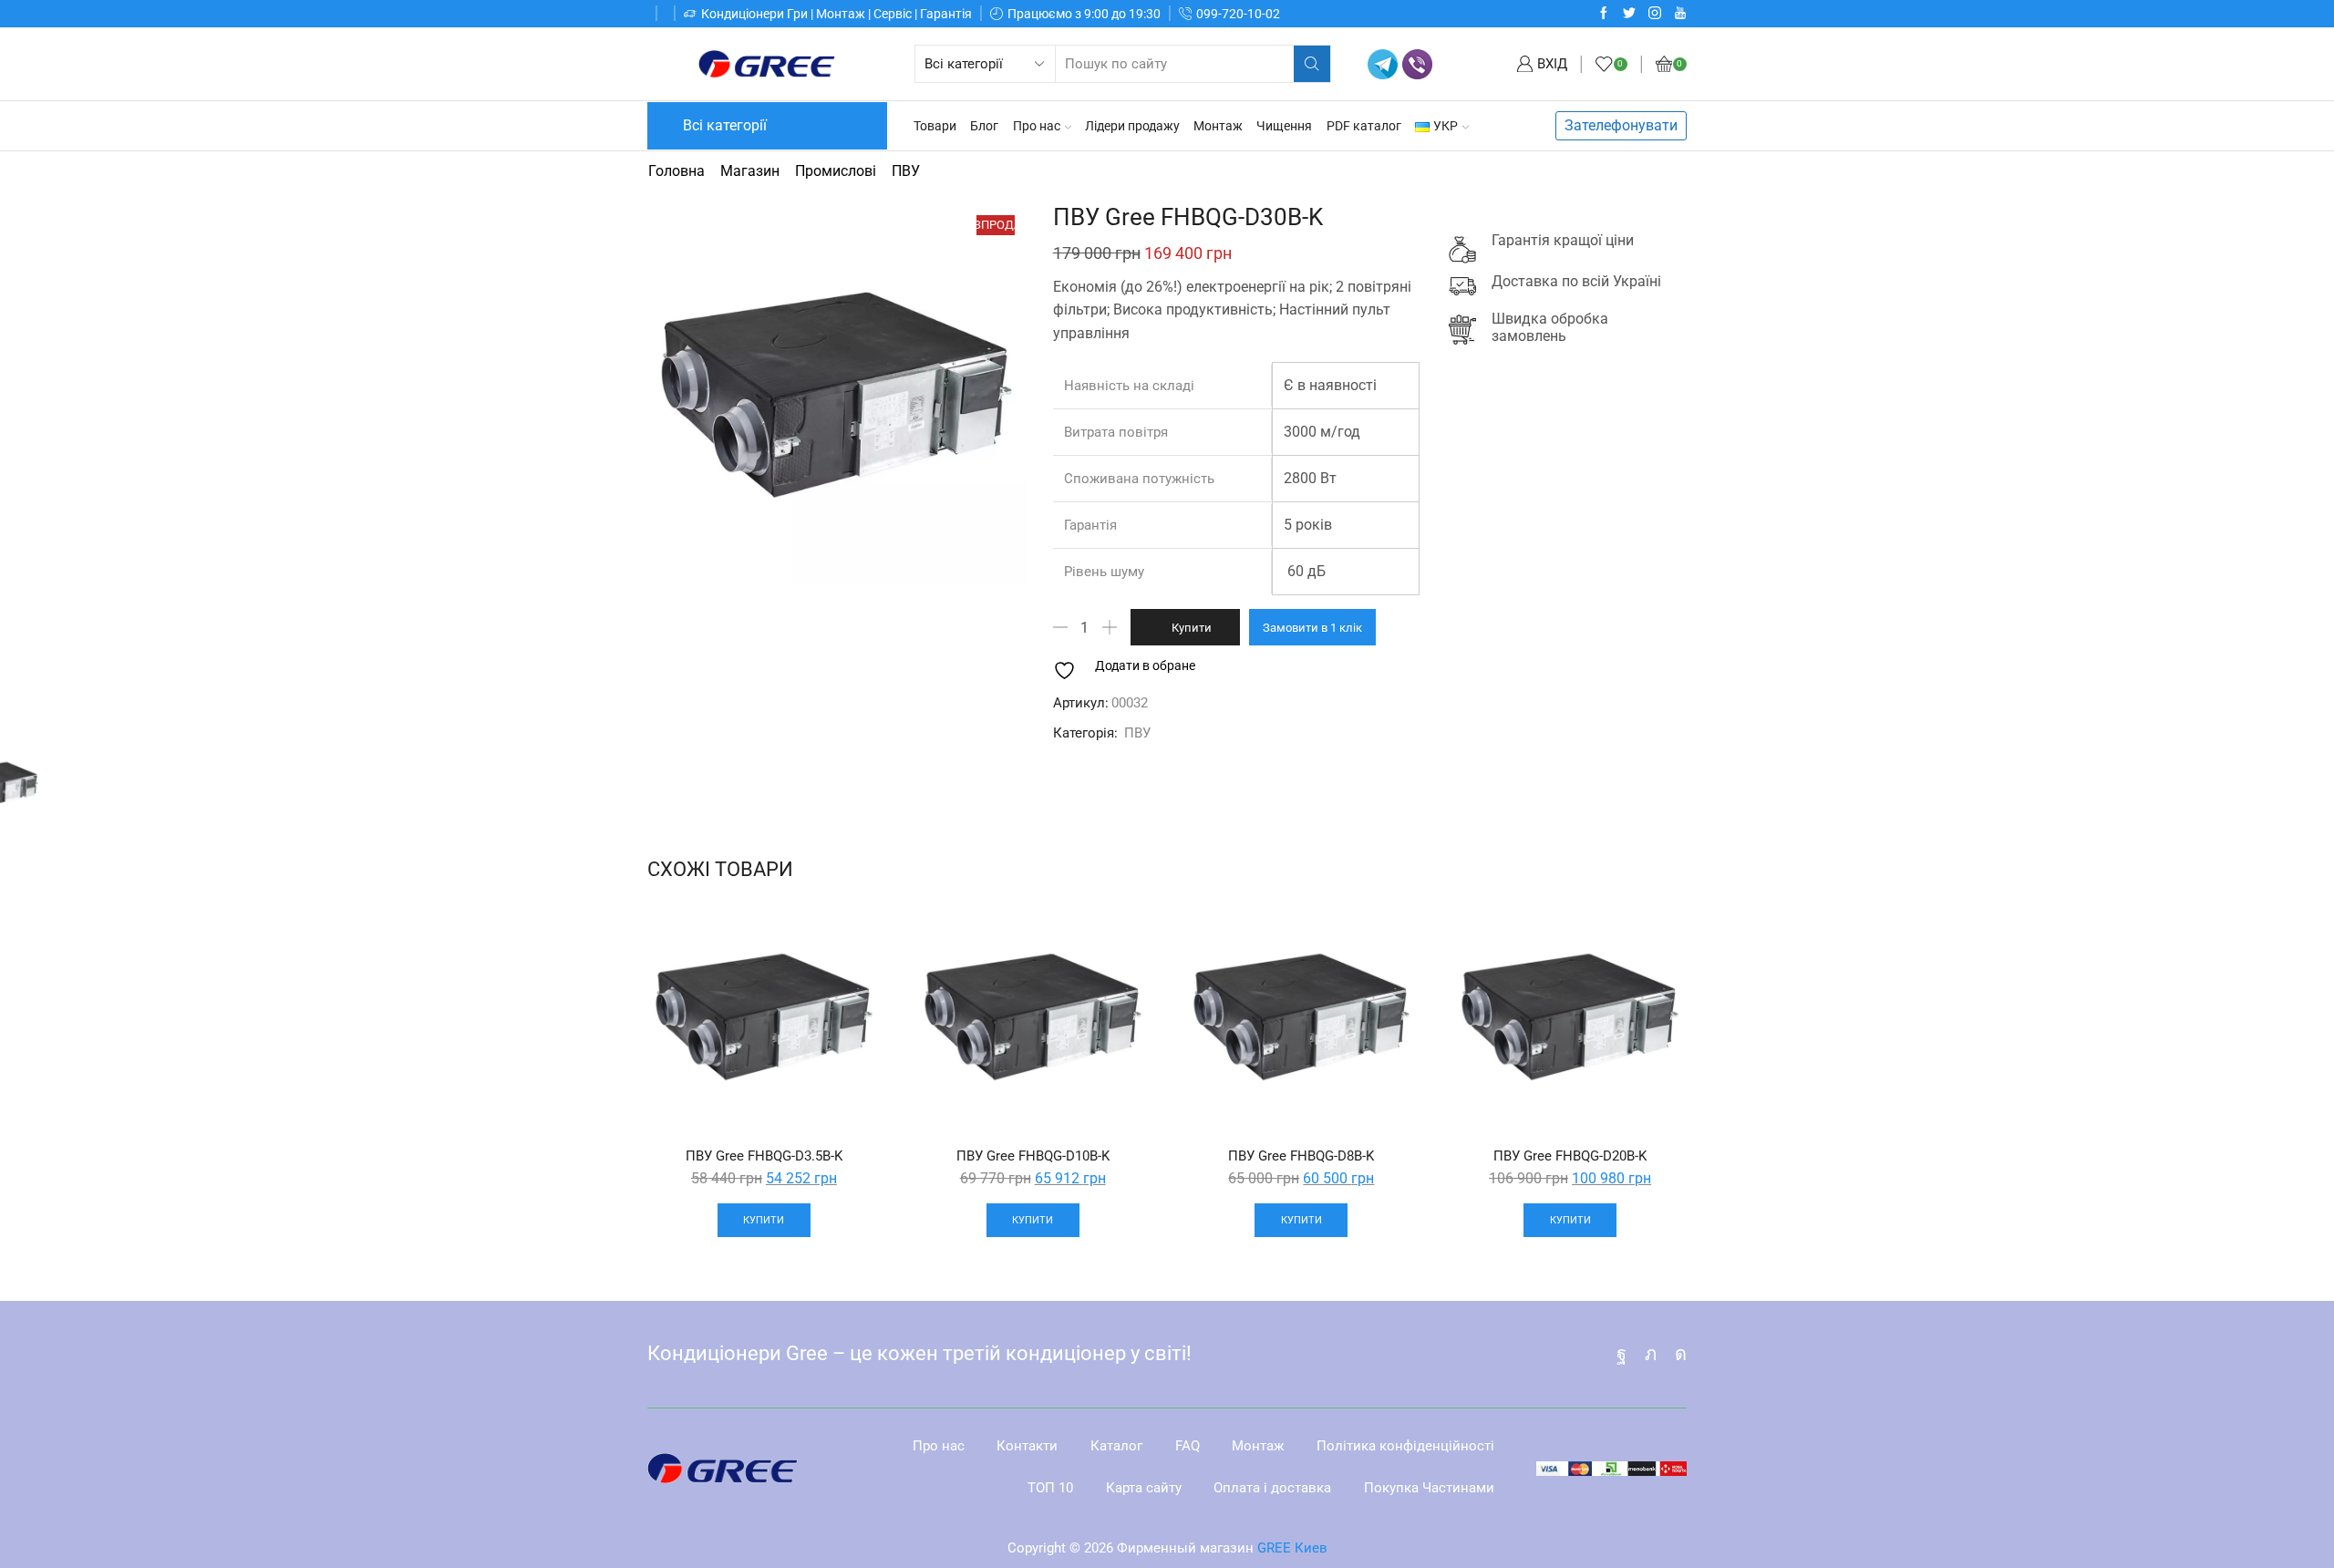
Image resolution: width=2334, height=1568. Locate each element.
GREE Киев (1292, 1548)
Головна (676, 171)
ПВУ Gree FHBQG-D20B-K (1570, 1156)
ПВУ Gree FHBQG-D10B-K (1033, 1156)
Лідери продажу (1132, 126)
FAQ (1188, 1446)
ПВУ (906, 171)
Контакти (1027, 1446)
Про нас (1037, 126)
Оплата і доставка (1272, 1488)
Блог (984, 126)
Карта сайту (1144, 1488)
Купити (1192, 628)
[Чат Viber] (1417, 64)
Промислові (836, 171)
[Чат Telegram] (1383, 64)
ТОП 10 (1050, 1488)
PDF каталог (1364, 126)
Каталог (1116, 1446)
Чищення (1284, 126)
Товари (935, 126)
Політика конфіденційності (1405, 1446)
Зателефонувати (1621, 125)
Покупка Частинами (1429, 1488)
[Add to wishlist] (851, 938)
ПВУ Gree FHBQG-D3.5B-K (764, 1156)
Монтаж (1218, 126)
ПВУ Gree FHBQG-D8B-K (1301, 1156)
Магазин (750, 171)
